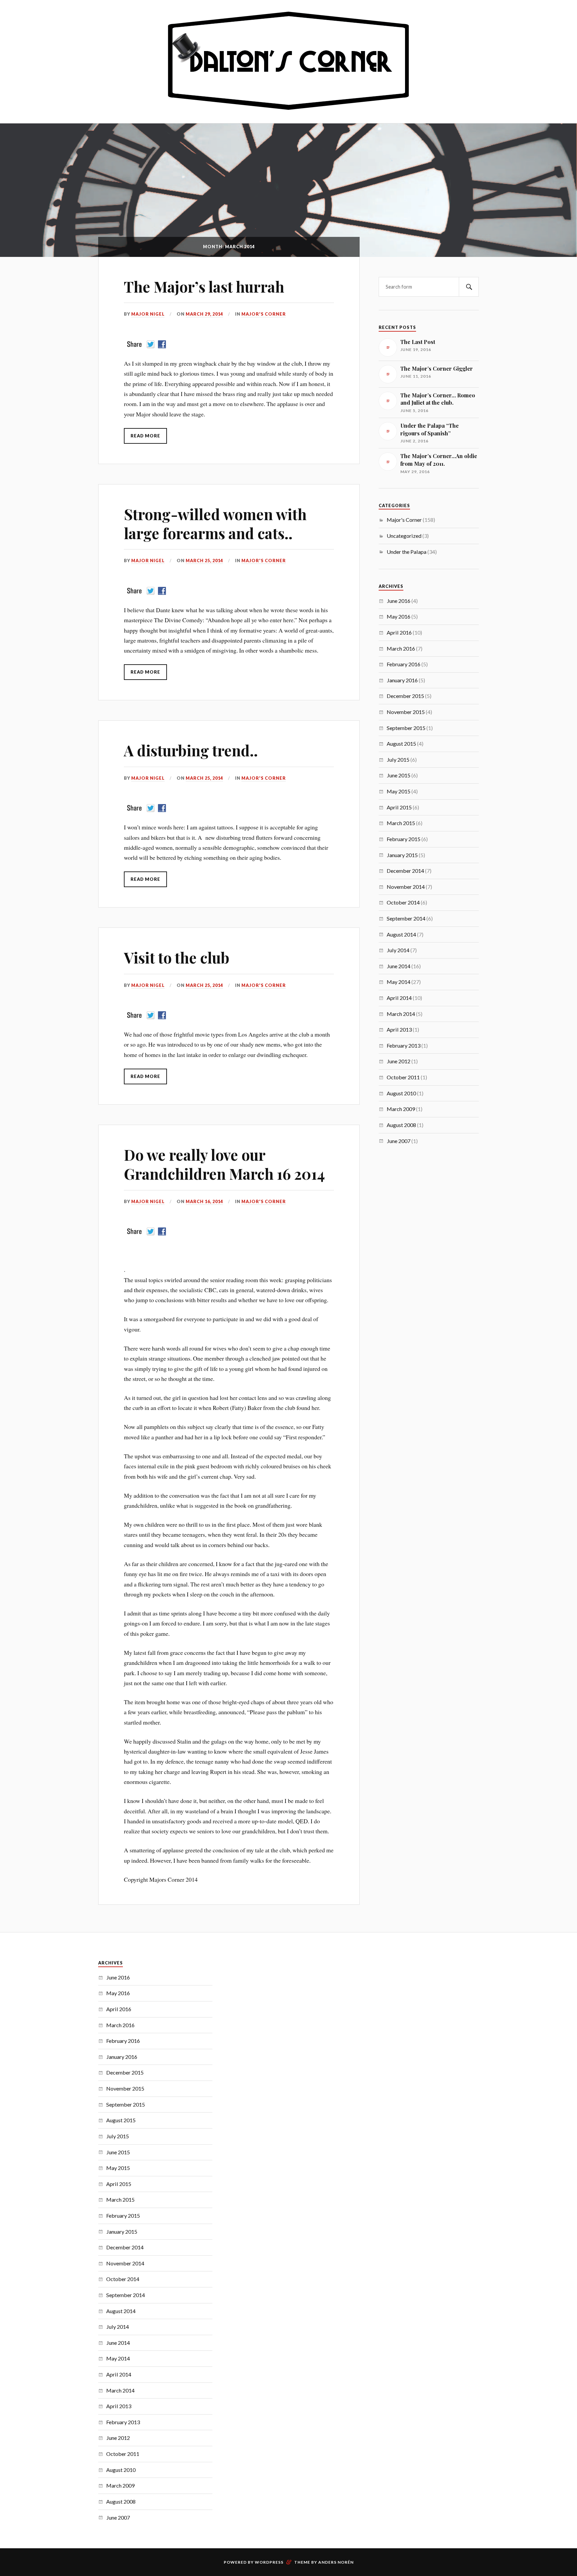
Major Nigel (148, 314)
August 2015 (401, 744)
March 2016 (401, 648)
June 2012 (399, 1061)
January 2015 (402, 855)
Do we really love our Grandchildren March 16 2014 (224, 1164)
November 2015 (406, 712)
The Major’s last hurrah (204, 286)
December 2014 (405, 871)
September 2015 (406, 728)
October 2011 (403, 1077)
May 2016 (399, 616)
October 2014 (403, 902)
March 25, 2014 (204, 561)
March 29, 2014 (204, 314)
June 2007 (399, 1141)
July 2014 (398, 950)
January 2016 (402, 680)
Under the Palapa (407, 552)
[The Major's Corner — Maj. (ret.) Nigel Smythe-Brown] (288, 61)
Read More (145, 436)
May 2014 (399, 982)
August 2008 (401, 1125)
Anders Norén (336, 2562)
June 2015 (399, 775)
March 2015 (401, 823)
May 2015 (399, 791)
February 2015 (404, 839)
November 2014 (406, 887)
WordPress (269, 2562)
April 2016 (399, 632)
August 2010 (401, 1093)
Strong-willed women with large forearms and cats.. (215, 523)
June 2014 (399, 966)
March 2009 (401, 1109)
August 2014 (401, 934)
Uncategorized (404, 536)
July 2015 (398, 760)
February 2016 (404, 664)
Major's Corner (264, 314)
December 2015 (405, 696)
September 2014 (406, 918)
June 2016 (399, 601)
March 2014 (401, 1014)
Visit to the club (177, 957)
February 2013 (404, 1045)
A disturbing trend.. (191, 750)
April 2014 (399, 998)
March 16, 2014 (204, 1201)
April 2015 (399, 807)
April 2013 (399, 1029)
